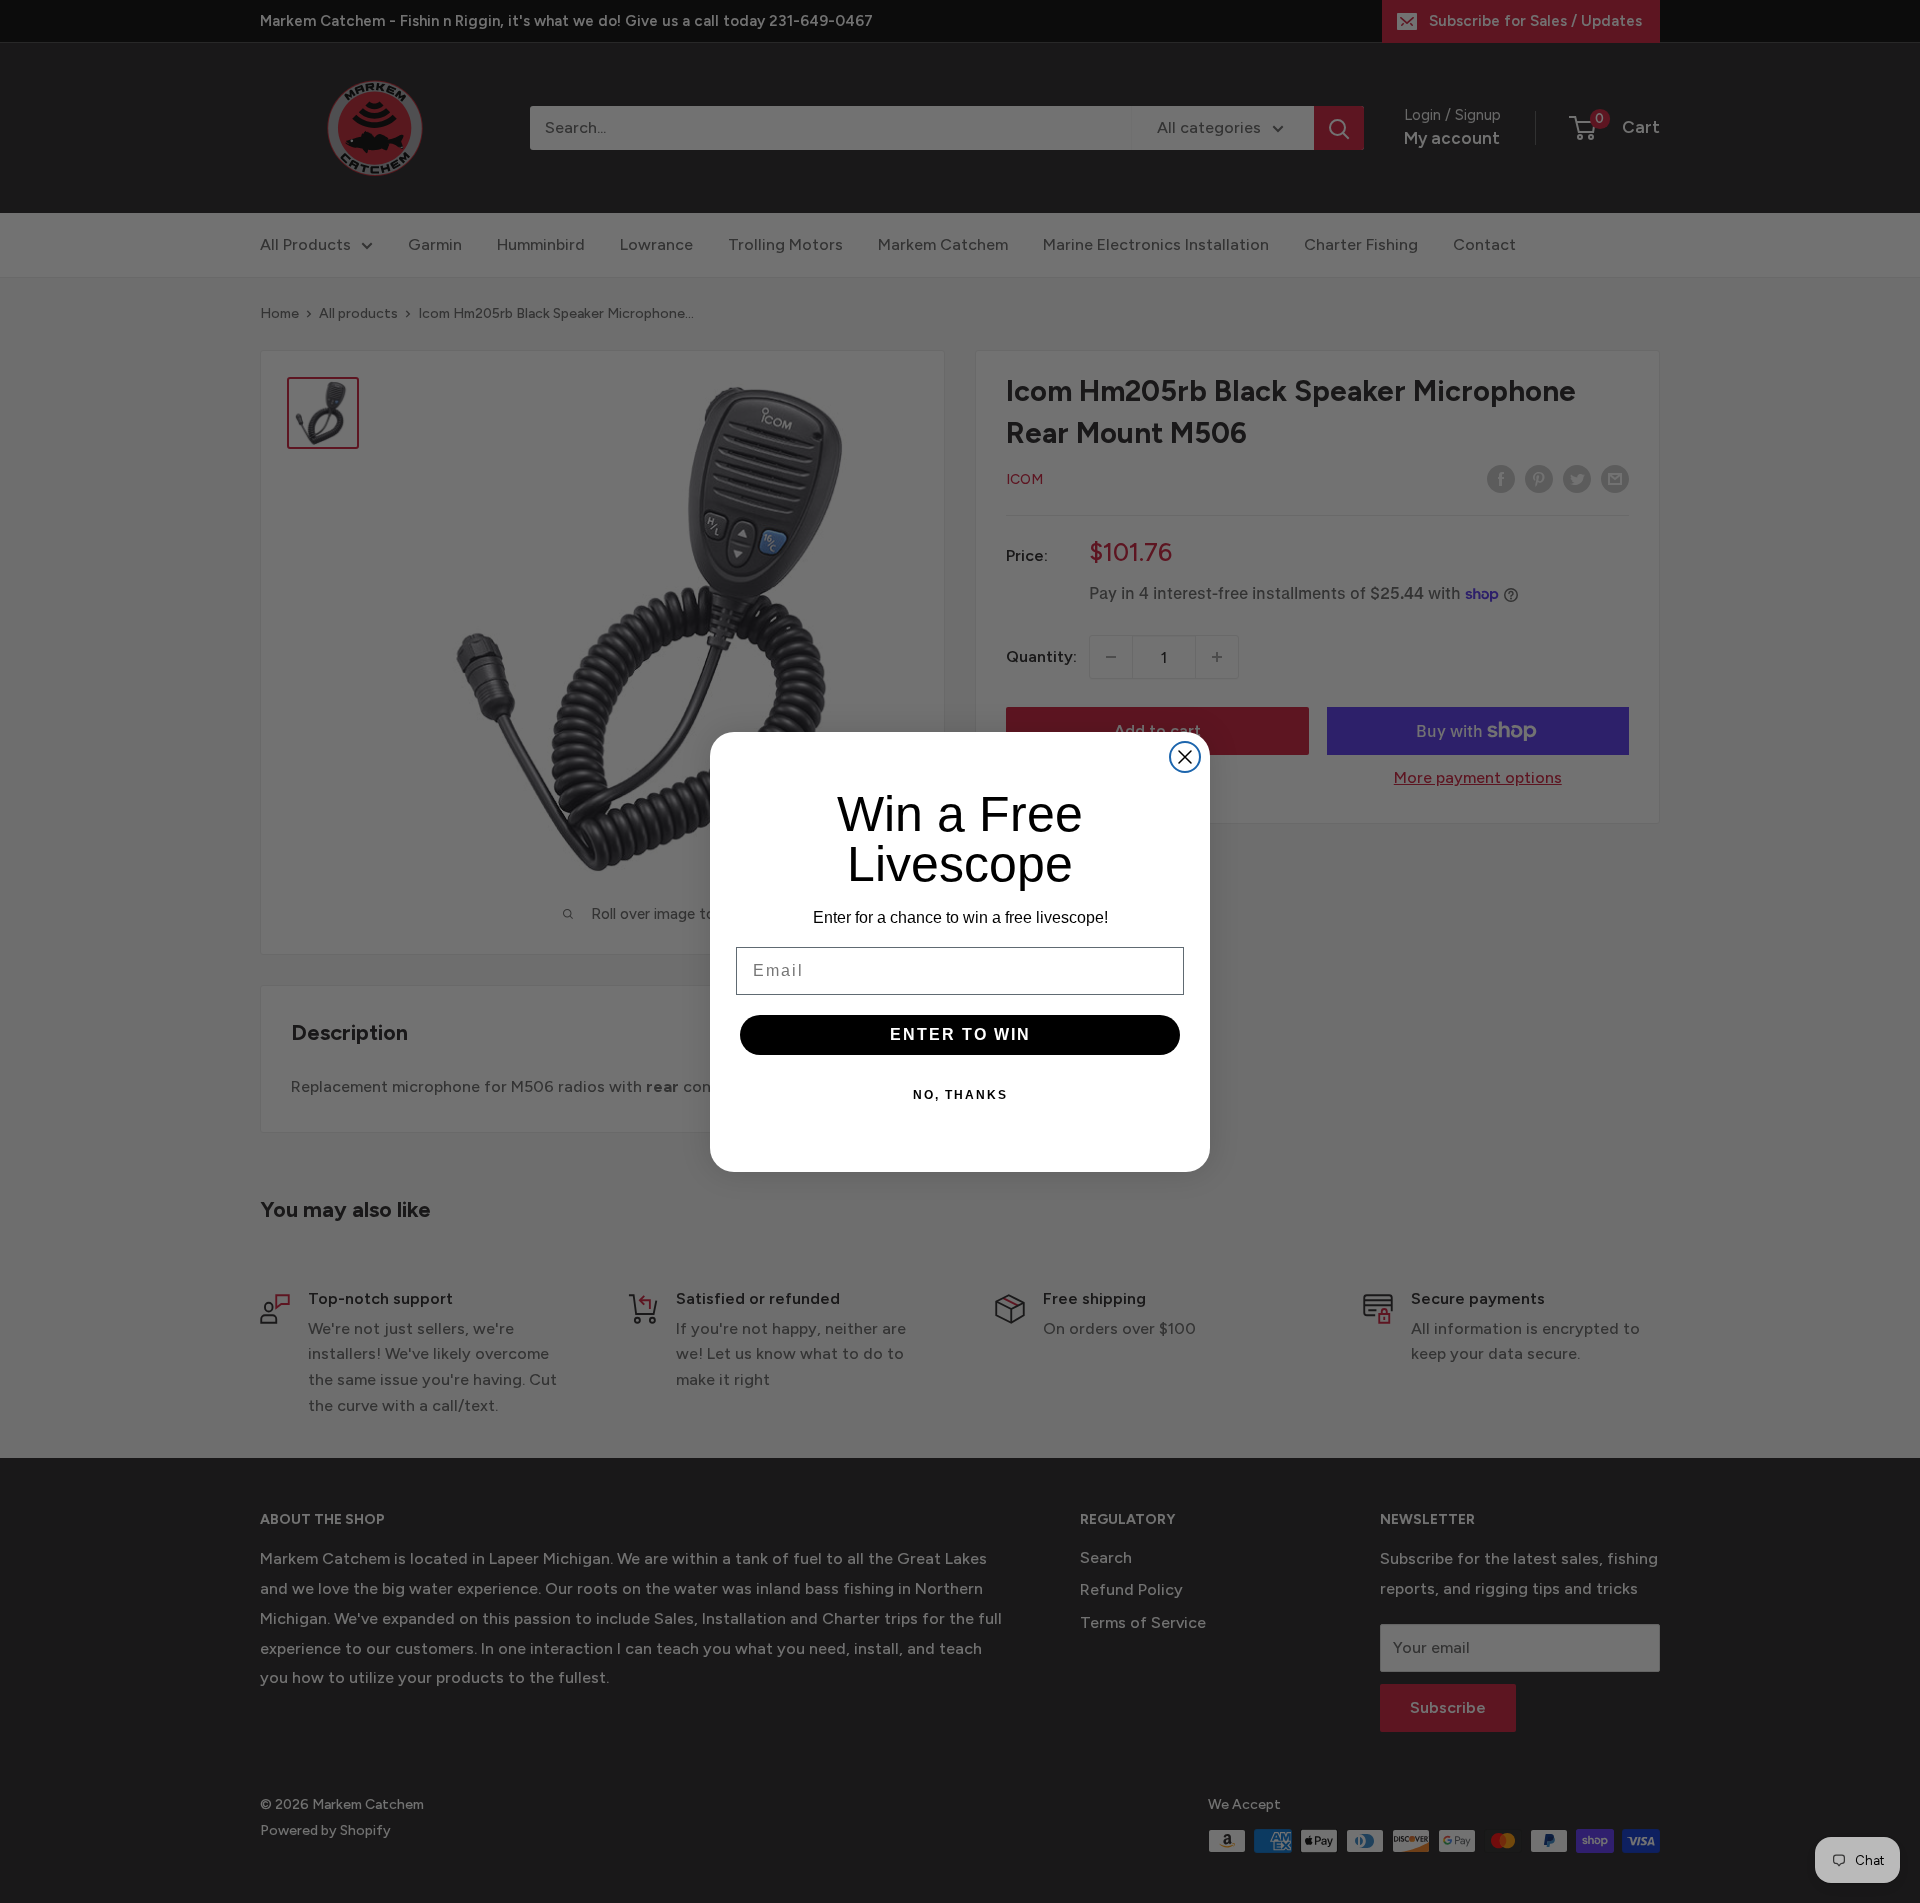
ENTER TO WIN (960, 1034)
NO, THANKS (960, 1095)
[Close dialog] (1185, 757)
